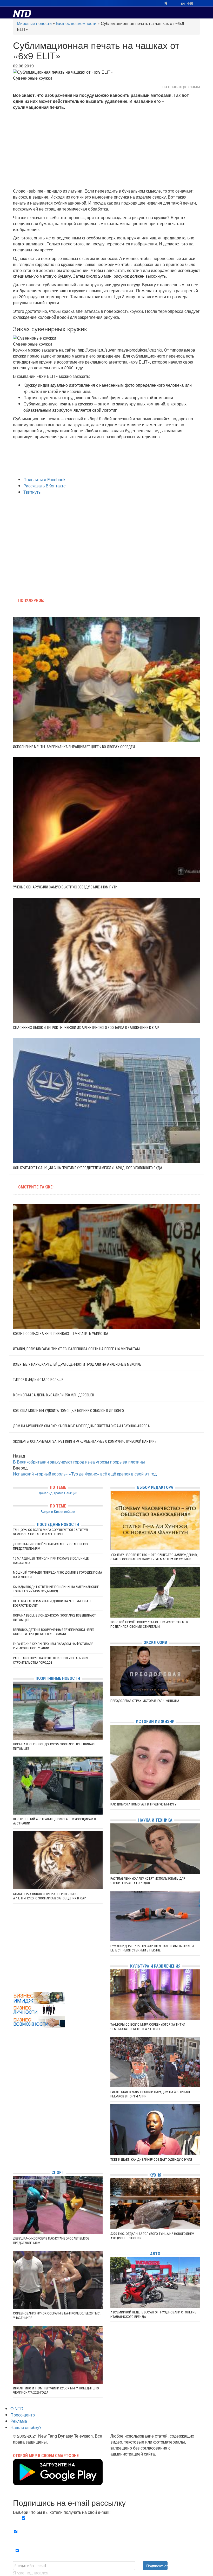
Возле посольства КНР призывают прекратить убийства (61, 1334)
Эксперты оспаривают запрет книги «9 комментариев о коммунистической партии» (85, 1441)
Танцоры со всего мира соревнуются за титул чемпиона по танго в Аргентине (50, 1532)
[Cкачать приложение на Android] (58, 2482)
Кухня (155, 2175)
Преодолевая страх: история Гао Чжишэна (145, 1701)
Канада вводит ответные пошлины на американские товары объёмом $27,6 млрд (56, 1589)
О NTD (17, 2409)
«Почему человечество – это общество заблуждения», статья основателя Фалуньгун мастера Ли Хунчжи (154, 1557)
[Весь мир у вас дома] (14, 2127)
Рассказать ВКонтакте (45, 486)
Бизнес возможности (76, 23)
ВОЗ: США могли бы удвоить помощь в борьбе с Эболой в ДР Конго (68, 1411)
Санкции (71, 1493)
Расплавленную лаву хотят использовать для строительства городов (51, 1660)
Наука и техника (155, 1820)
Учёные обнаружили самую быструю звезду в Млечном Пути (65, 887)
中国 (190, 4)
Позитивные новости (58, 1678)
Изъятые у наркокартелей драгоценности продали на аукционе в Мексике (77, 1364)
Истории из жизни (155, 1722)
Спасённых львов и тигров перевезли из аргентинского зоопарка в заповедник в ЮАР (86, 1028)
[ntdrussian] (14, 2150)
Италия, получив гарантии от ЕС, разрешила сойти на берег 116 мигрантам (76, 1349)
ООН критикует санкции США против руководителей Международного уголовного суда (88, 1168)
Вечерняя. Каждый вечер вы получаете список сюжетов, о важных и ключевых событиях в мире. (108, 2521)
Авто (155, 2254)
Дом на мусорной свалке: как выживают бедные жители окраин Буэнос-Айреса (81, 1426)
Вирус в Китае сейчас (58, 1512)
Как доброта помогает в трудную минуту (143, 1804)
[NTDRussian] (14, 2119)
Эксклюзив (155, 1642)
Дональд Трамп (51, 1493)
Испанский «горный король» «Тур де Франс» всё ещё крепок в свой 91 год (85, 1474)
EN (183, 4)
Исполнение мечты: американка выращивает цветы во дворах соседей (74, 747)
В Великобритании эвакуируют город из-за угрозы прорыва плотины (79, 1462)
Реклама (19, 2421)
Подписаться (157, 2566)
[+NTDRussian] (14, 2142)
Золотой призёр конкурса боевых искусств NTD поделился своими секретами (149, 1624)
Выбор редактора (155, 1487)
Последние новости (58, 1525)
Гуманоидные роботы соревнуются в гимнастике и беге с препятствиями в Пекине (152, 1948)
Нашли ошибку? (26, 2427)
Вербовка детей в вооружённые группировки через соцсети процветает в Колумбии (54, 1632)
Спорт (58, 2173)
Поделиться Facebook (44, 479)
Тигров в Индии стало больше (38, 1380)
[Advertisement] (106, 149)
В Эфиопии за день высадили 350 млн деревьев (54, 1395)
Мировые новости (34, 23)
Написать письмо (127, 2460)
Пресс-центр (23, 2415)
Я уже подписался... (32, 2573)
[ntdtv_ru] (14, 2158)
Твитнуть (32, 492)
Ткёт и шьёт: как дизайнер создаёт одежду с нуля (151, 2160)
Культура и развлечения (155, 1966)
